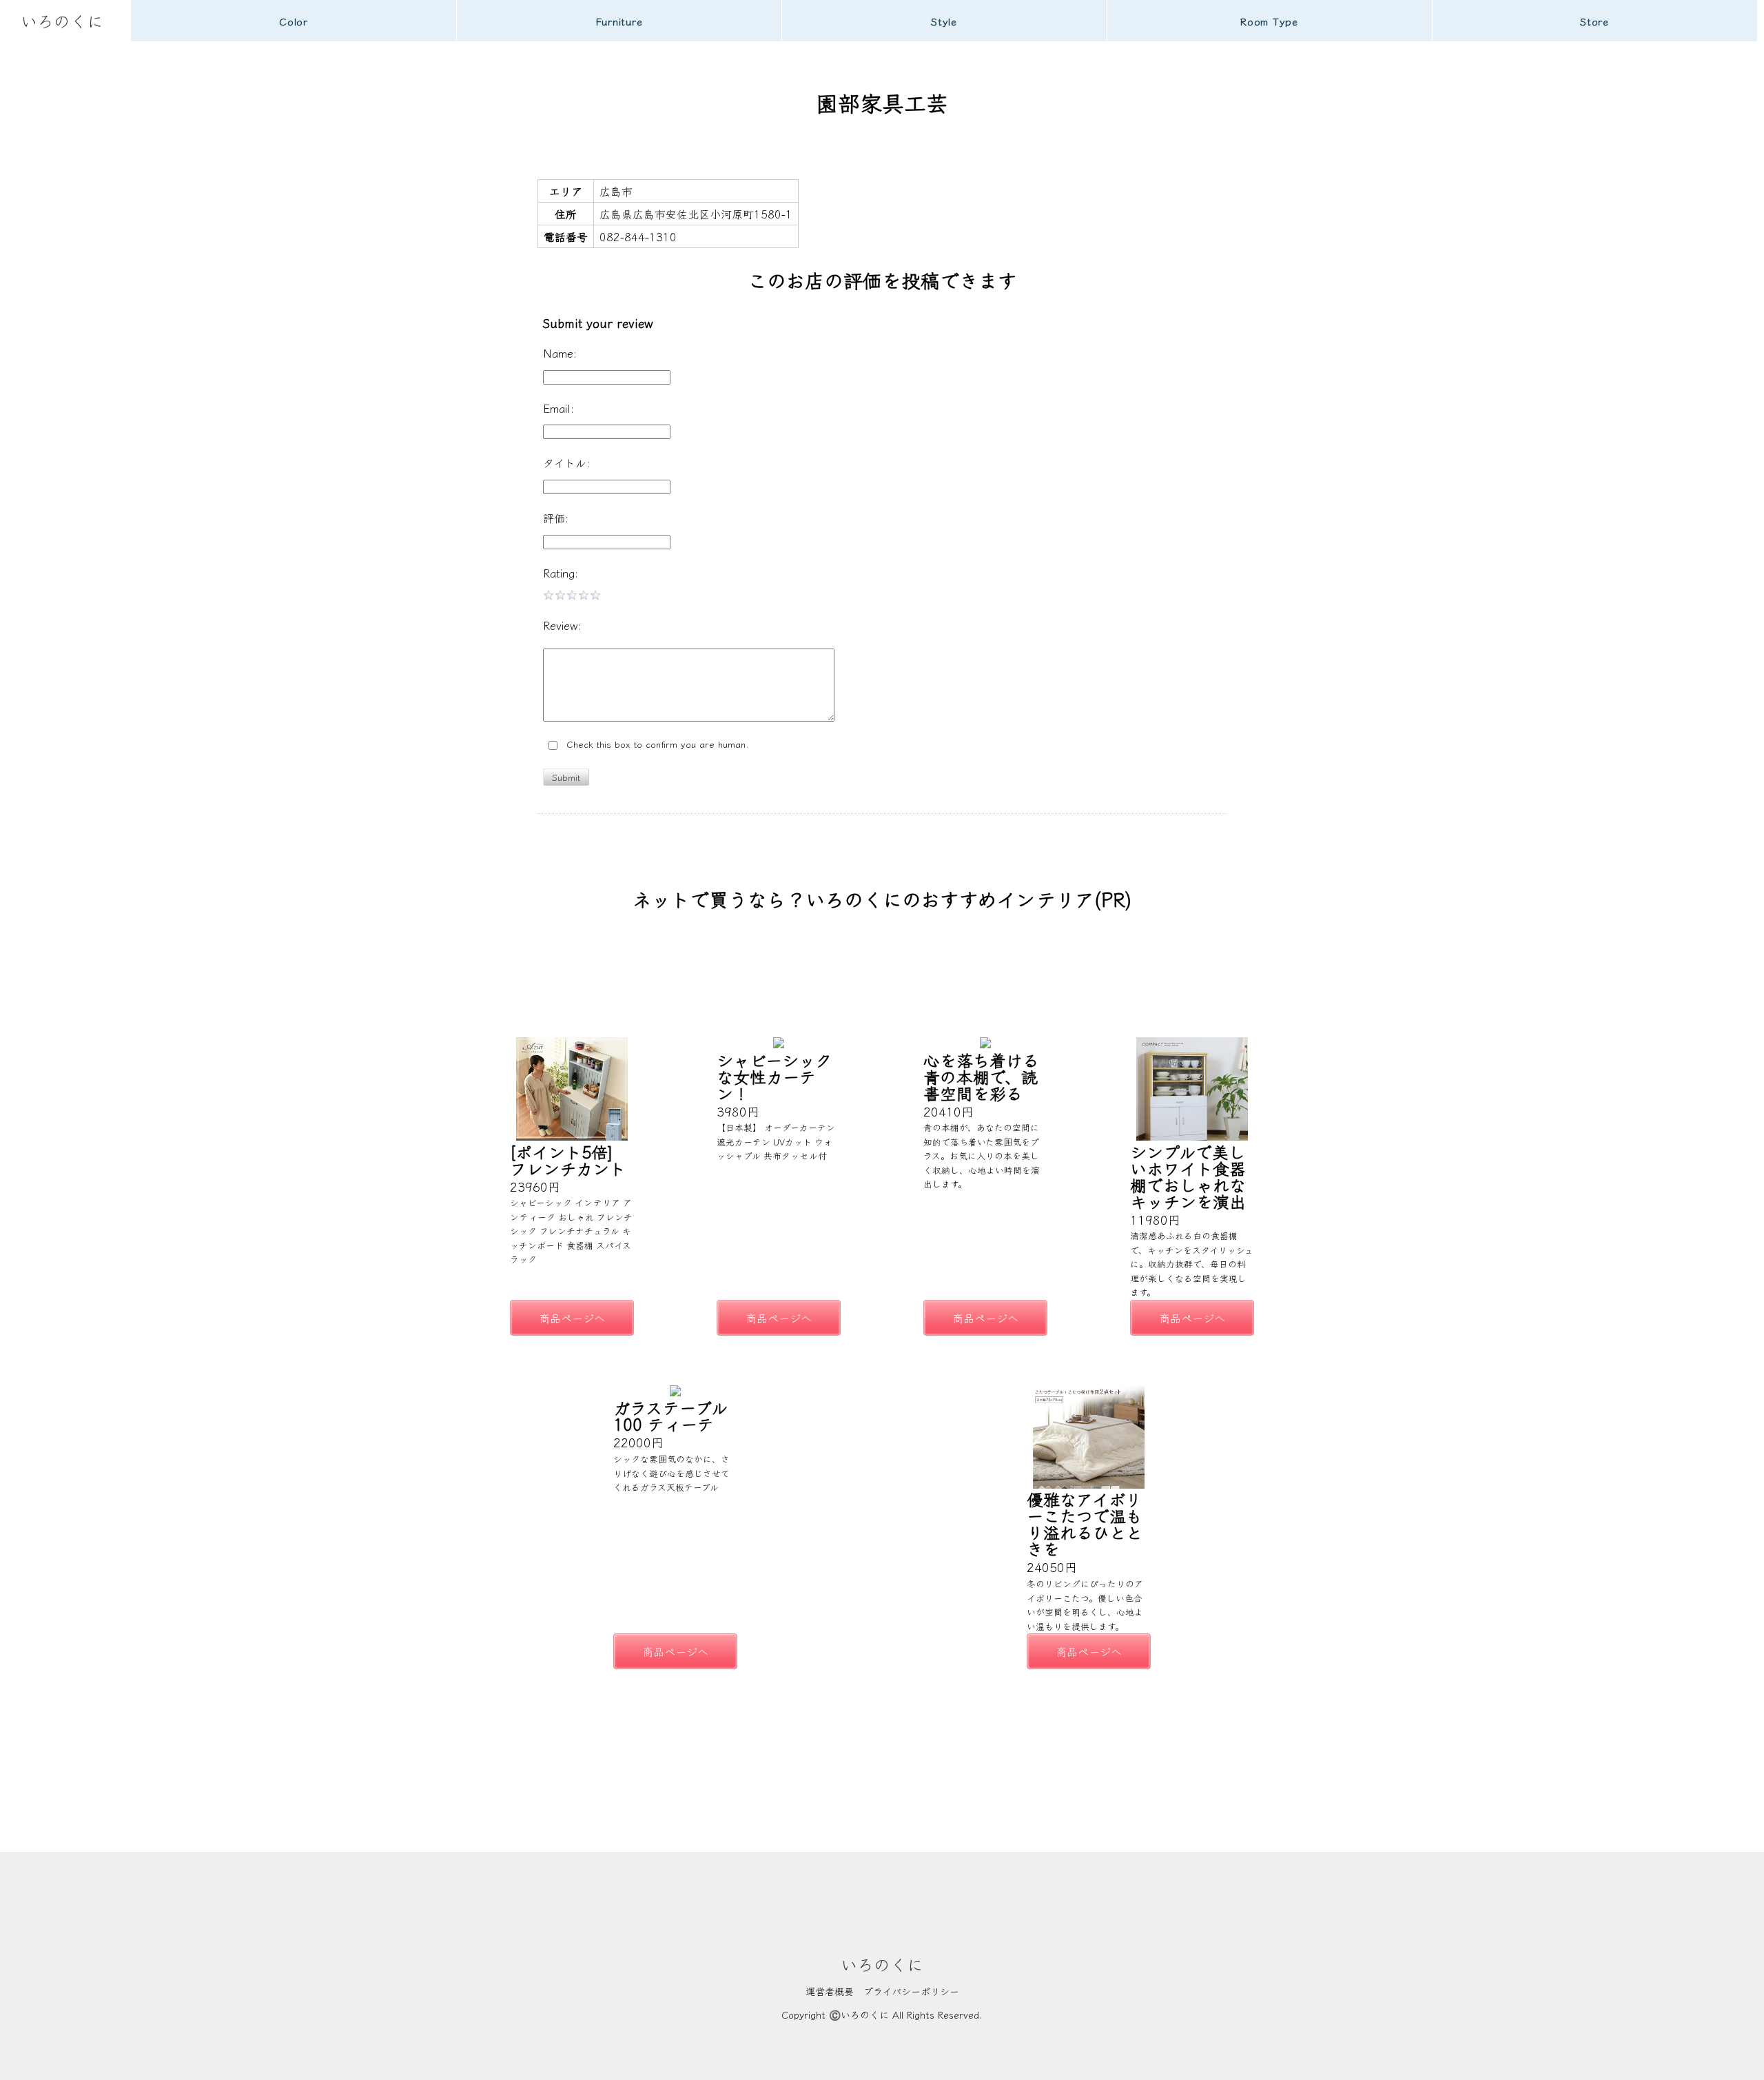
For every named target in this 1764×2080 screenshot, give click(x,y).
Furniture (619, 21)
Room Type (1269, 21)
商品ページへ (572, 1318)
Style (944, 21)
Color (294, 21)
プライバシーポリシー (911, 1991)
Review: (562, 625)
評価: (556, 518)
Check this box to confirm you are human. (654, 745)
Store (1594, 21)
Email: (558, 408)
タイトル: (566, 462)
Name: (560, 353)
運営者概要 (830, 1991)
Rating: (561, 573)
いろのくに (62, 20)
